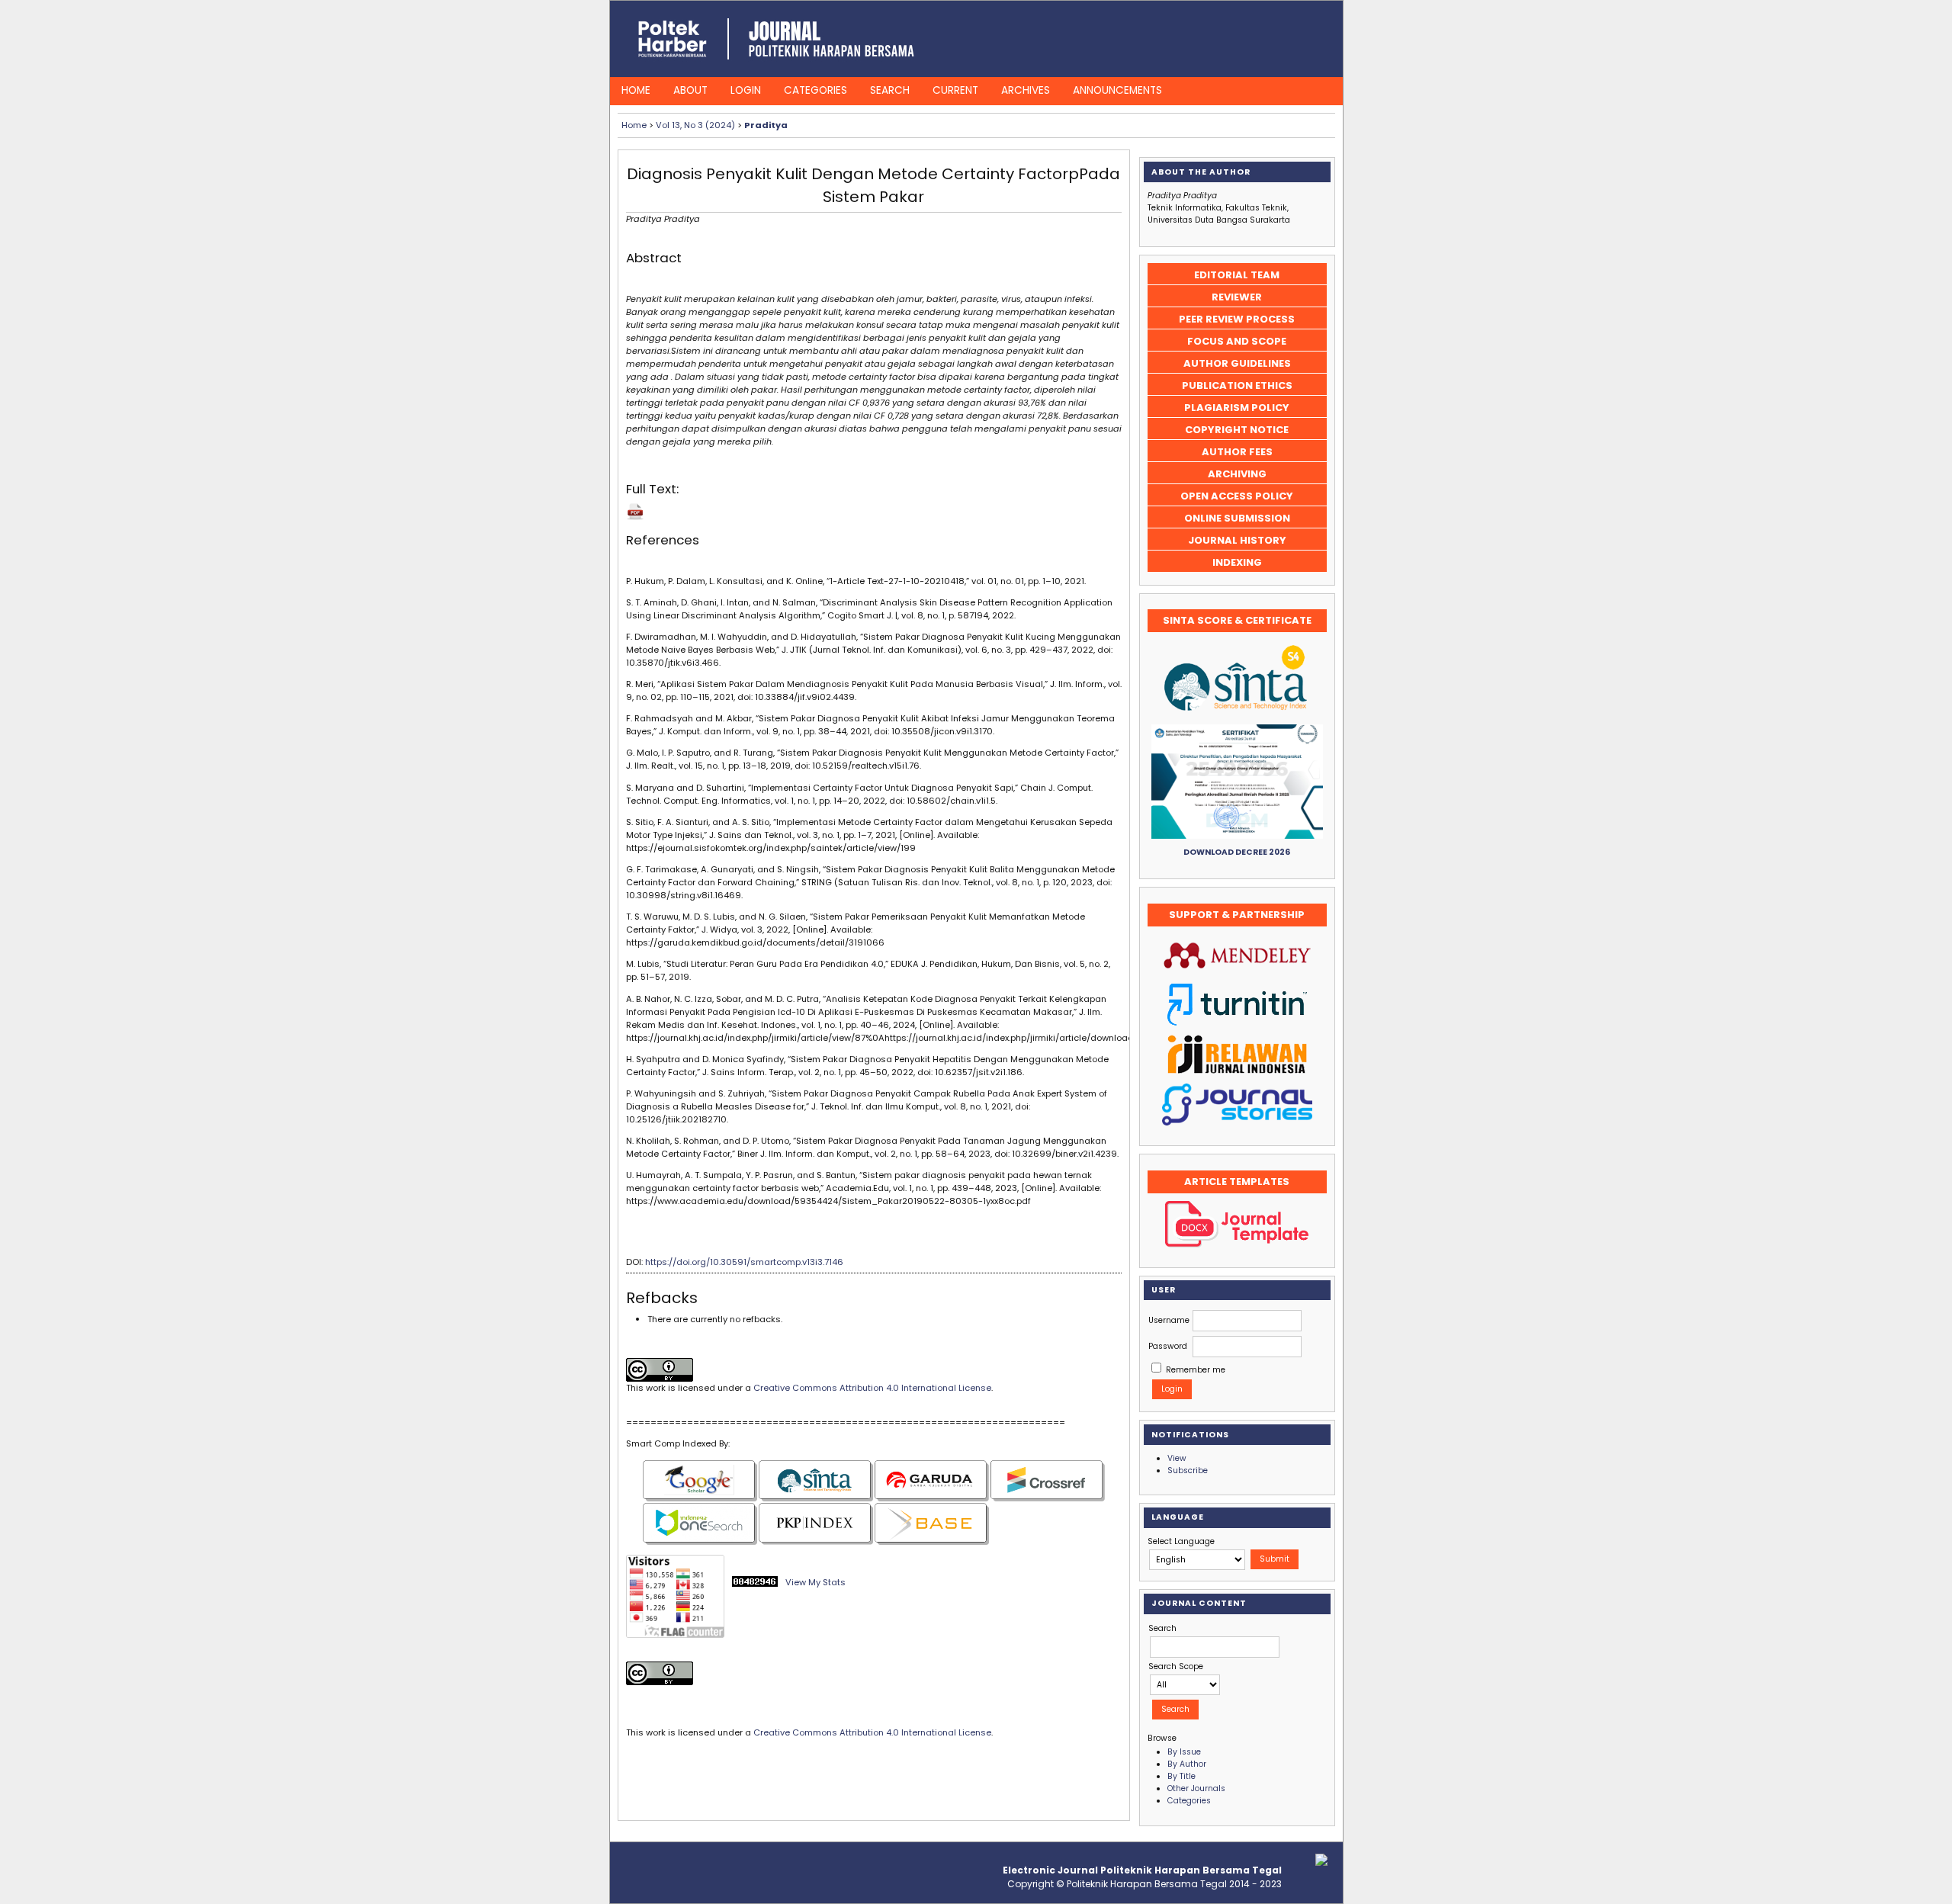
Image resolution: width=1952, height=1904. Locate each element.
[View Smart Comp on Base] (932, 1542)
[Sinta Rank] (1237, 714)
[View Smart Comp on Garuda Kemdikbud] (932, 1498)
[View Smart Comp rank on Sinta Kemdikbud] (816, 1498)
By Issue (1184, 1752)
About (690, 90)
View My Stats (815, 1582)
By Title (1181, 1776)
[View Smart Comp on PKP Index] (816, 1542)
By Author (1187, 1764)
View (1177, 1458)
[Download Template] (1237, 1245)
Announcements (1117, 90)
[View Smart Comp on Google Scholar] (700, 1498)
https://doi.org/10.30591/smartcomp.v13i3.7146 (744, 1262)
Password (1168, 1346)
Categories (815, 90)
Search (890, 90)
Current (955, 90)
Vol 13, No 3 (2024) (695, 125)
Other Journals (1196, 1788)
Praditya (766, 125)
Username (1169, 1320)
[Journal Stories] (1237, 1123)
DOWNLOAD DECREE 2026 (1237, 852)
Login (746, 90)
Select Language (1181, 1541)
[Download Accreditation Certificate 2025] (1237, 836)
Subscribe (1188, 1471)
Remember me (1196, 1370)
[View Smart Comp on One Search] (700, 1542)
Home (636, 90)
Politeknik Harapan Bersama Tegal (1147, 1884)
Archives (1026, 90)
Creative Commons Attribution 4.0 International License (872, 1388)
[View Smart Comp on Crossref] (1048, 1498)
